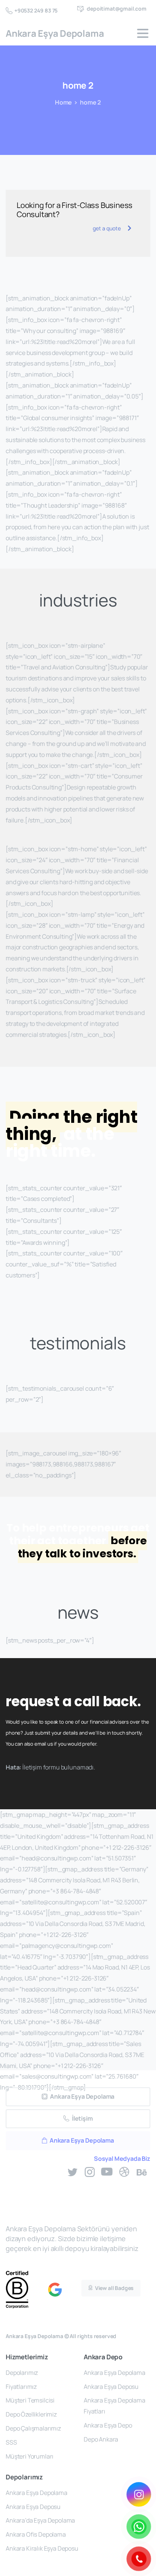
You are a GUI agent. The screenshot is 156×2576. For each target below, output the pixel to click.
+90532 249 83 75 (36, 10)
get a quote (107, 228)
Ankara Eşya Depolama (55, 33)
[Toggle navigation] (143, 33)
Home (63, 102)
